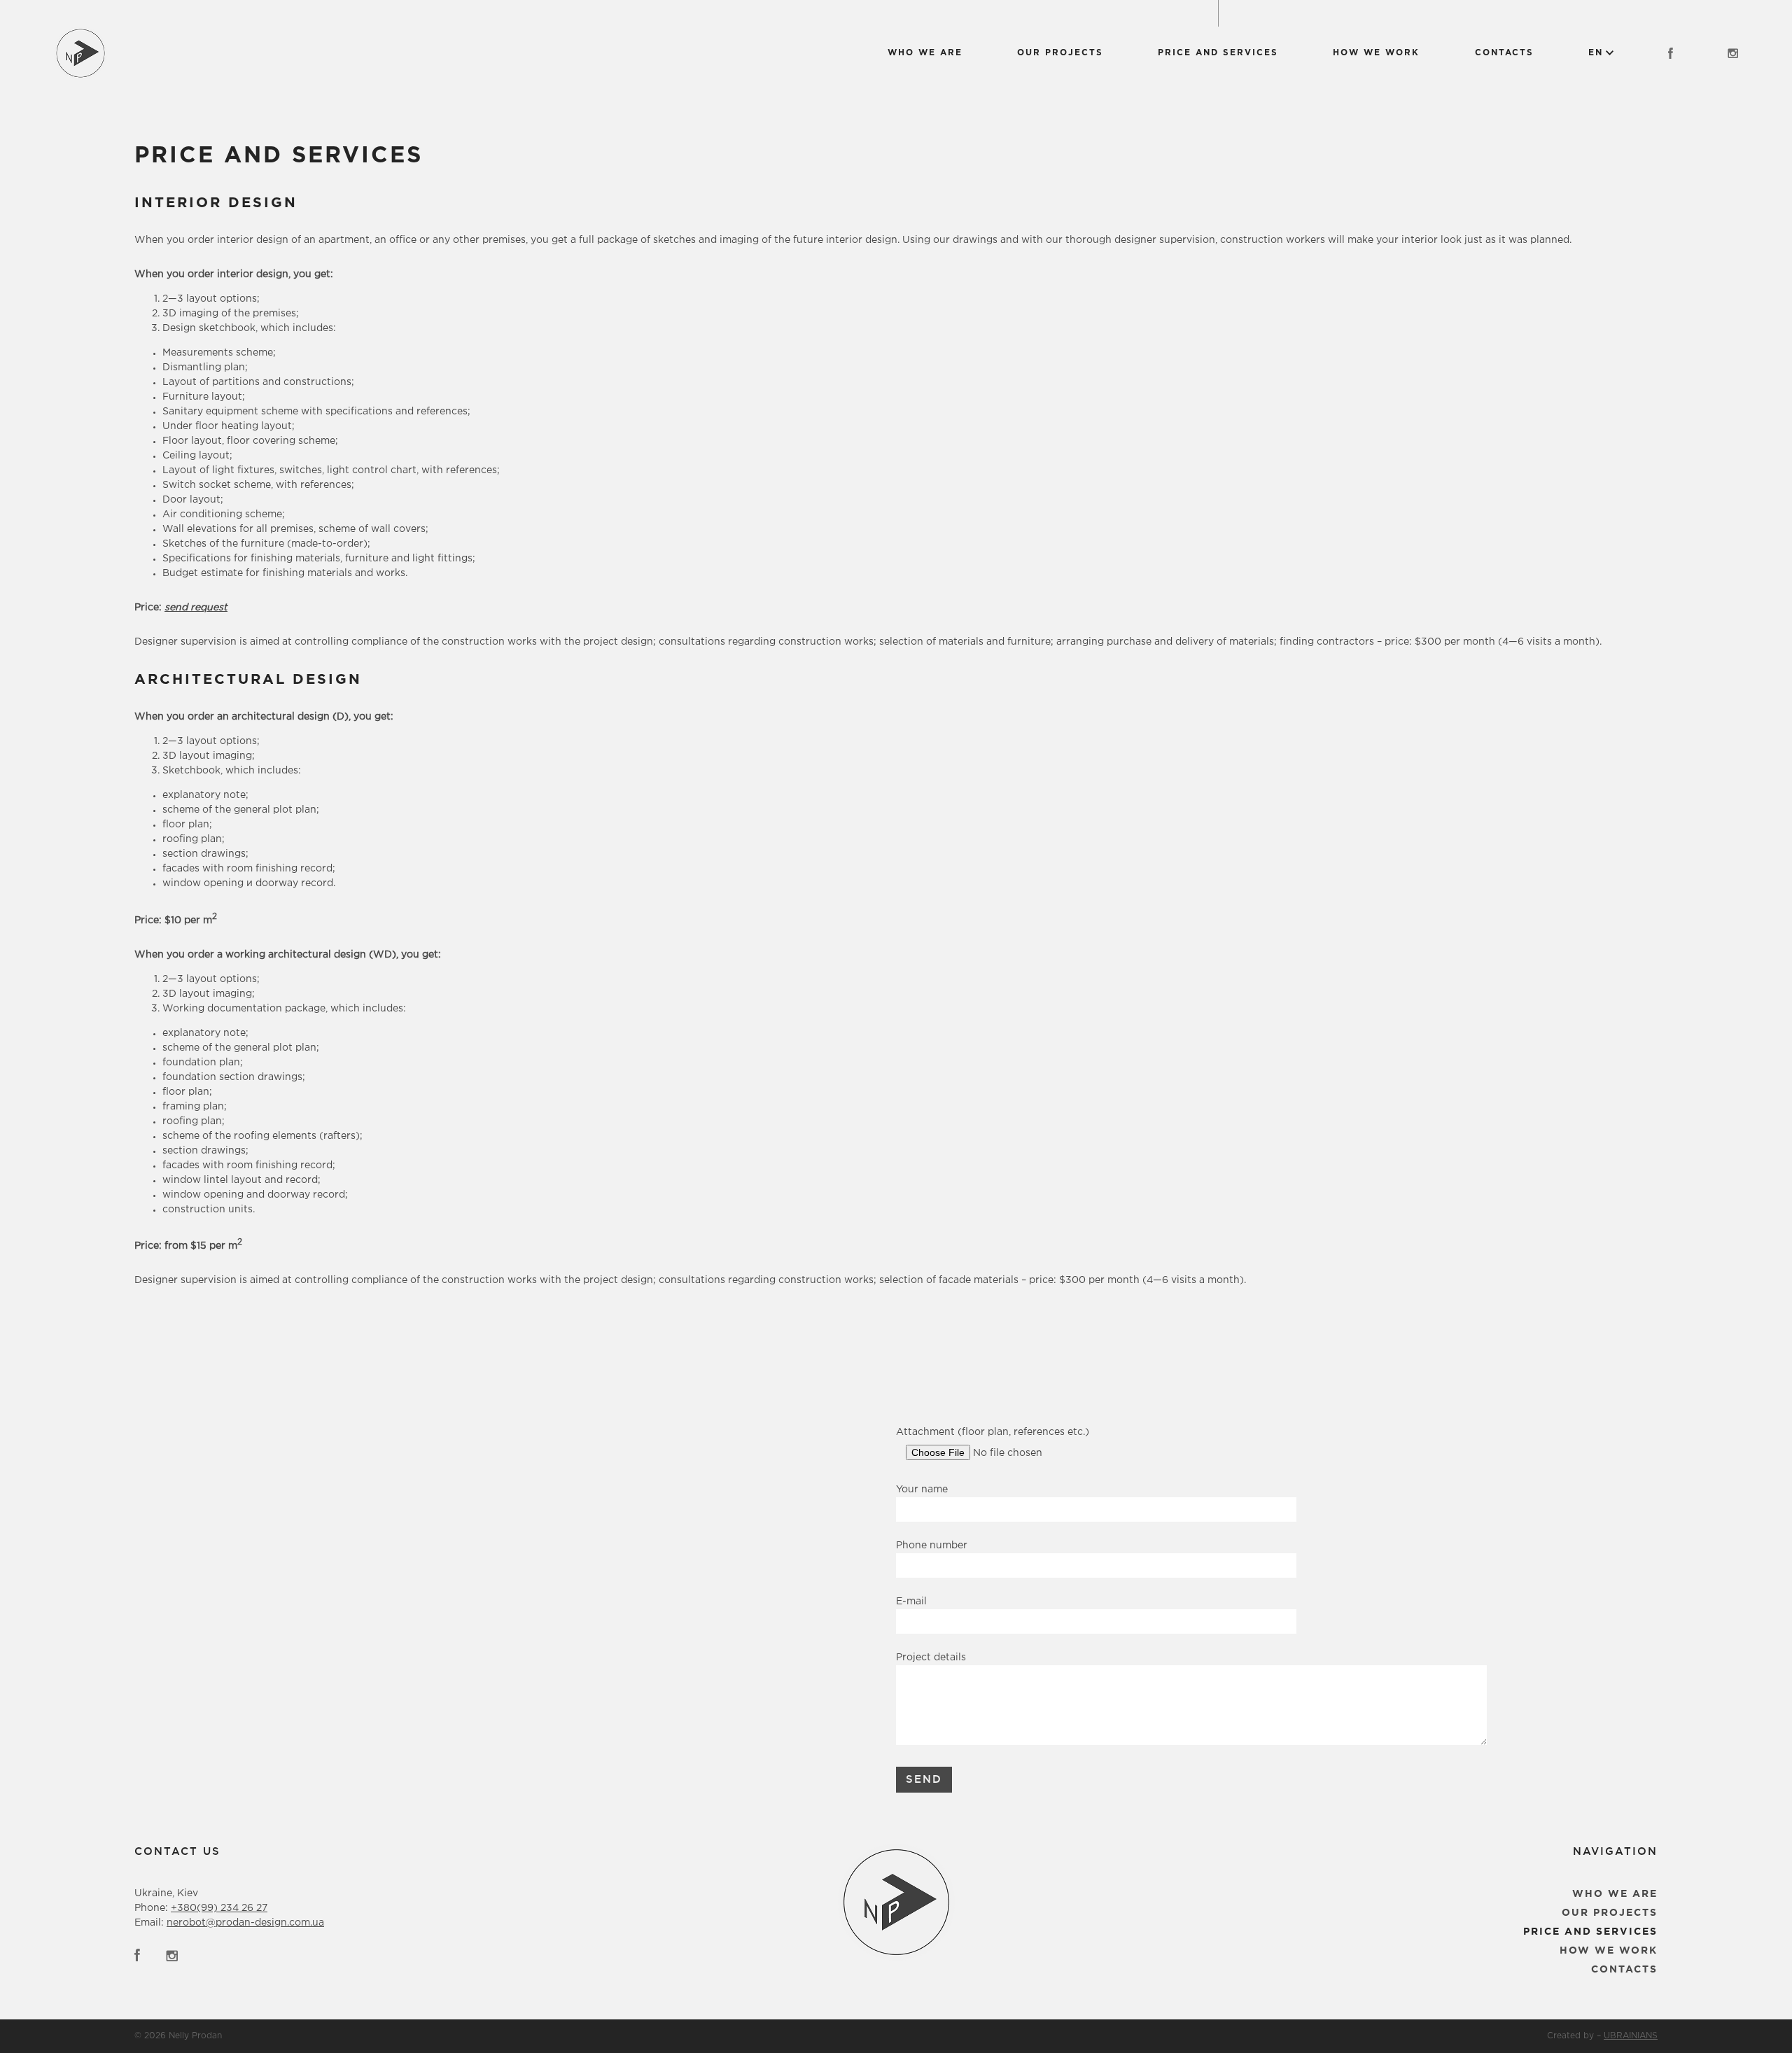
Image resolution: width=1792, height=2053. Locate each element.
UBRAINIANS (1631, 2036)
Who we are (925, 53)
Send (924, 1779)
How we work (1376, 53)
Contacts (1504, 53)
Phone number (932, 1546)
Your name (922, 1490)
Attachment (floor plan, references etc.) (993, 1432)
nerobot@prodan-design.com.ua (245, 1923)
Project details (931, 1658)
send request (196, 608)
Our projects (1060, 53)
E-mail (911, 1602)
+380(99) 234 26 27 (219, 1908)
